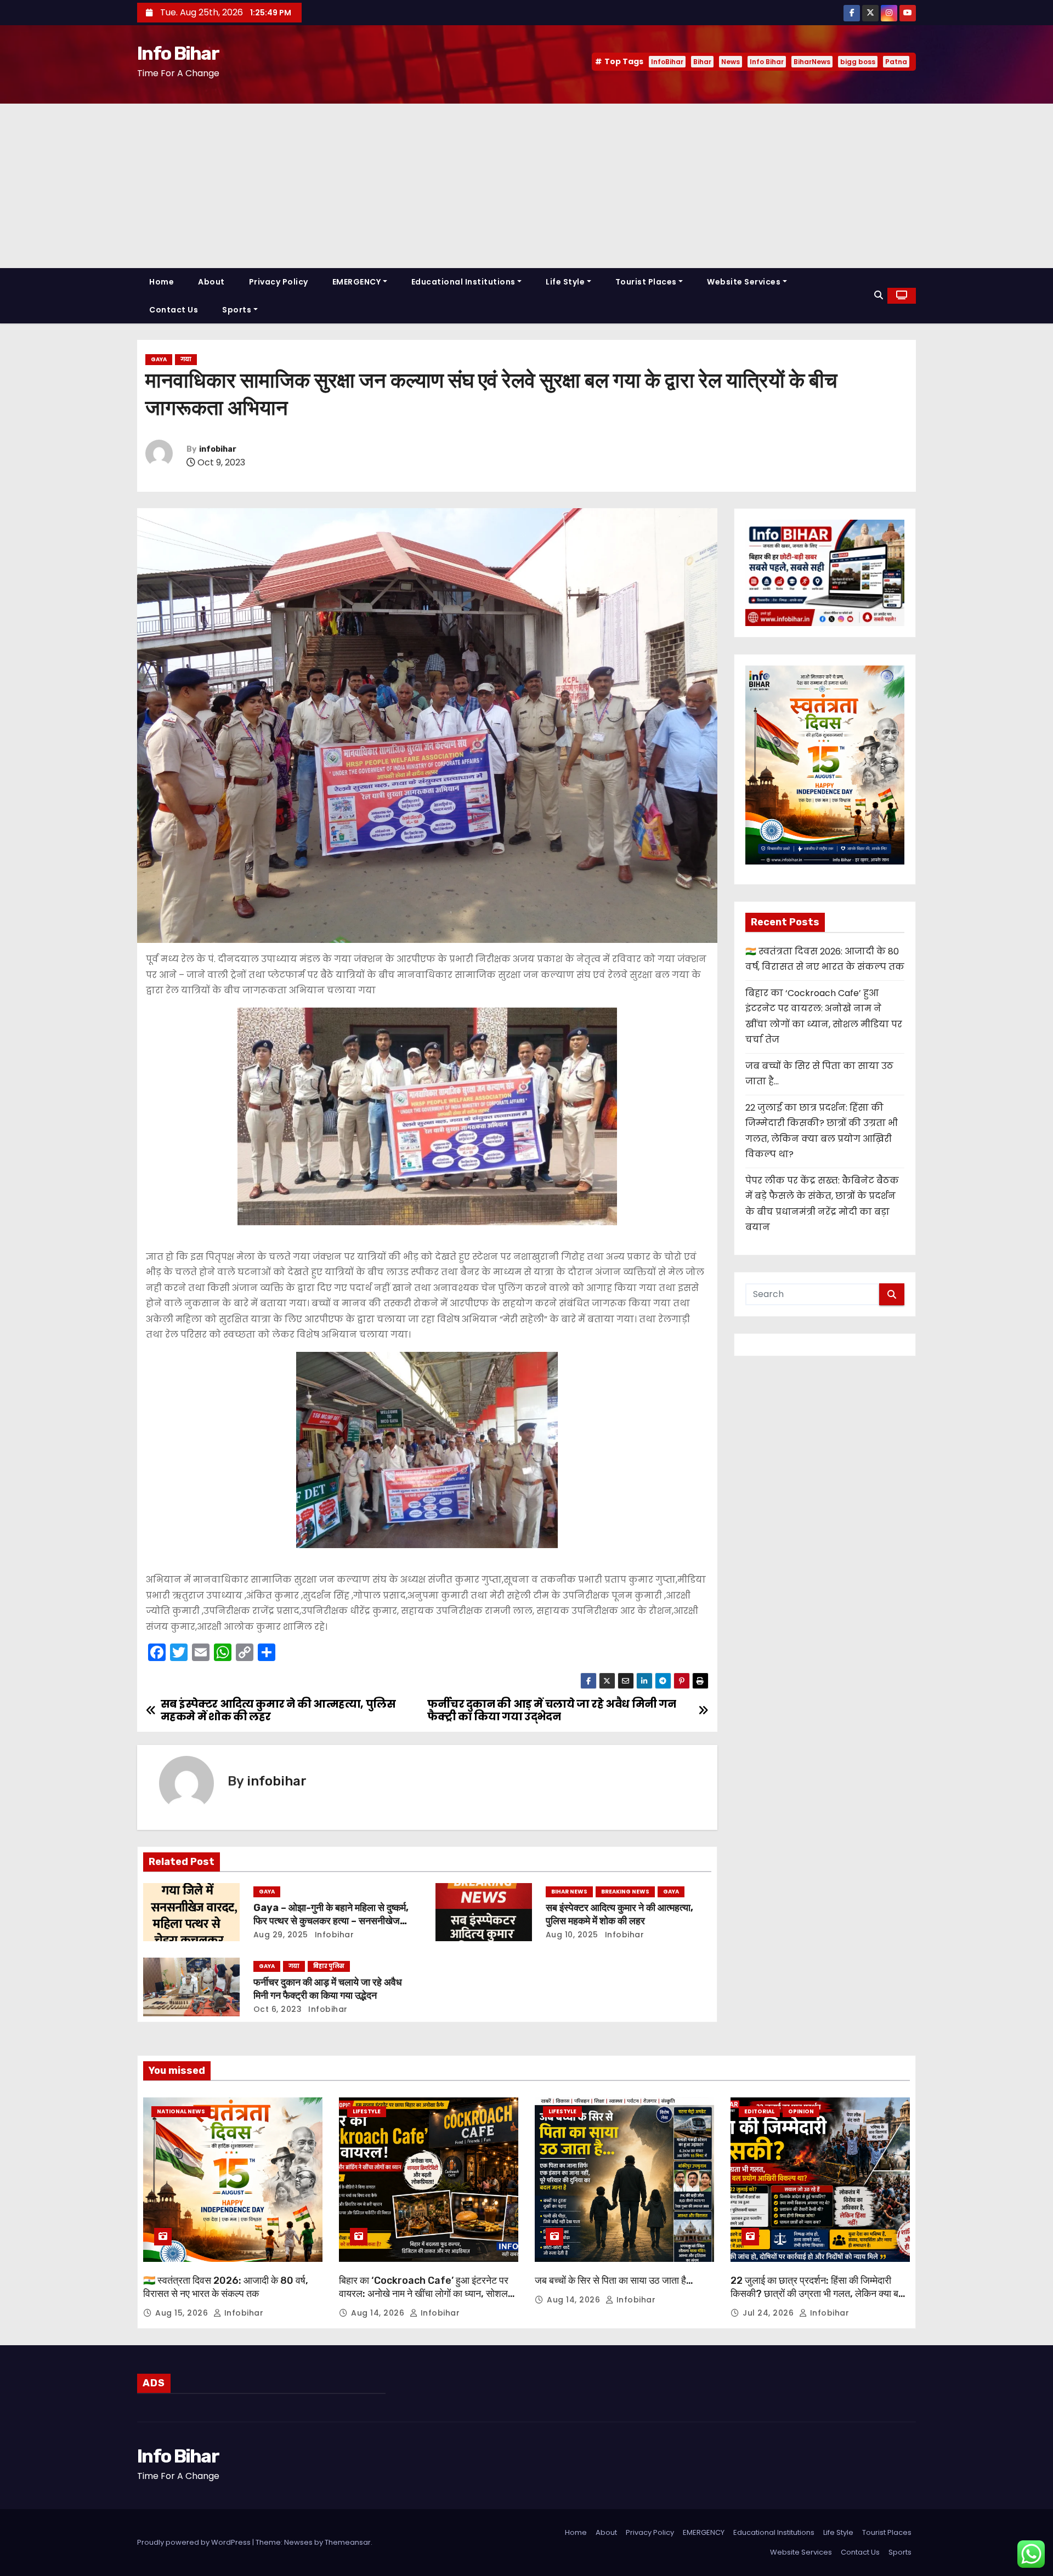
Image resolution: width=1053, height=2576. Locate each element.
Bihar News (569, 1892)
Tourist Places (646, 282)
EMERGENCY (357, 282)
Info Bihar (178, 53)
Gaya (159, 359)
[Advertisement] (526, 186)
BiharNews (812, 62)
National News (181, 2111)
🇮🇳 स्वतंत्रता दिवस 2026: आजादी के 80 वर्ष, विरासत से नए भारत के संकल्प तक (226, 2287)
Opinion (801, 2111)
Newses (298, 2542)
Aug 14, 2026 (379, 2313)
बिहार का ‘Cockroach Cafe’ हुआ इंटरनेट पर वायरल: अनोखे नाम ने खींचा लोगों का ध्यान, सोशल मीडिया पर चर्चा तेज (424, 2294)
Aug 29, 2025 (281, 1935)
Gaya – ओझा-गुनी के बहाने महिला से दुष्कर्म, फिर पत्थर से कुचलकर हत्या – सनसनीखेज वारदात (331, 1921)
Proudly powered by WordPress (195, 2542)
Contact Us (174, 310)
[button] (879, 295)
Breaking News (625, 1892)
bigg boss (858, 62)
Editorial (759, 2111)
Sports (237, 310)
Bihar (702, 62)
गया (186, 359)
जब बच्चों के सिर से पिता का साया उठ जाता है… (614, 2281)
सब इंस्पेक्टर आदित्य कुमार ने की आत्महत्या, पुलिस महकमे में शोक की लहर (619, 1914)
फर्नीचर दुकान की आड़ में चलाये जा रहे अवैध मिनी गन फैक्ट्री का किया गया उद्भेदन (328, 1989)
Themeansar (348, 2542)
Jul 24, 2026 (769, 2313)
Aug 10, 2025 (572, 1935)
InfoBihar (667, 62)
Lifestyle (367, 2111)
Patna (896, 62)
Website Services (744, 282)
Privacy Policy (279, 282)
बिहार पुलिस (329, 1966)
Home (162, 282)
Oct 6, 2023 (278, 2009)
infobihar (218, 449)
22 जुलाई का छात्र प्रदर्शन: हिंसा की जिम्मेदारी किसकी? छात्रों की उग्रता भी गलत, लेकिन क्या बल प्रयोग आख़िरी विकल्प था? (818, 2294)
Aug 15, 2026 (183, 2313)
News (731, 62)
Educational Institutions (463, 282)
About (211, 282)
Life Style (565, 282)
